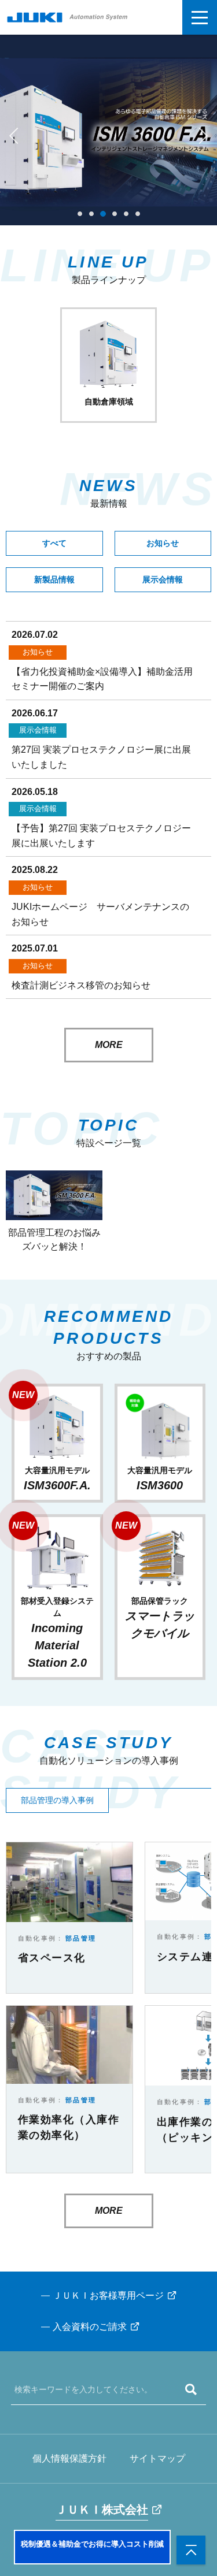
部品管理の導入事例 (57, 1800)
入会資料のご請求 (90, 2327)
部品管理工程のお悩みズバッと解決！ (54, 1239)
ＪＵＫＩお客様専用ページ (108, 2296)
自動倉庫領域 (109, 402)
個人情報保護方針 (69, 2458)
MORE (109, 1045)
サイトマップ (157, 2458)
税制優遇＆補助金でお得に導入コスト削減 (92, 2544)
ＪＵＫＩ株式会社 (102, 2510)
